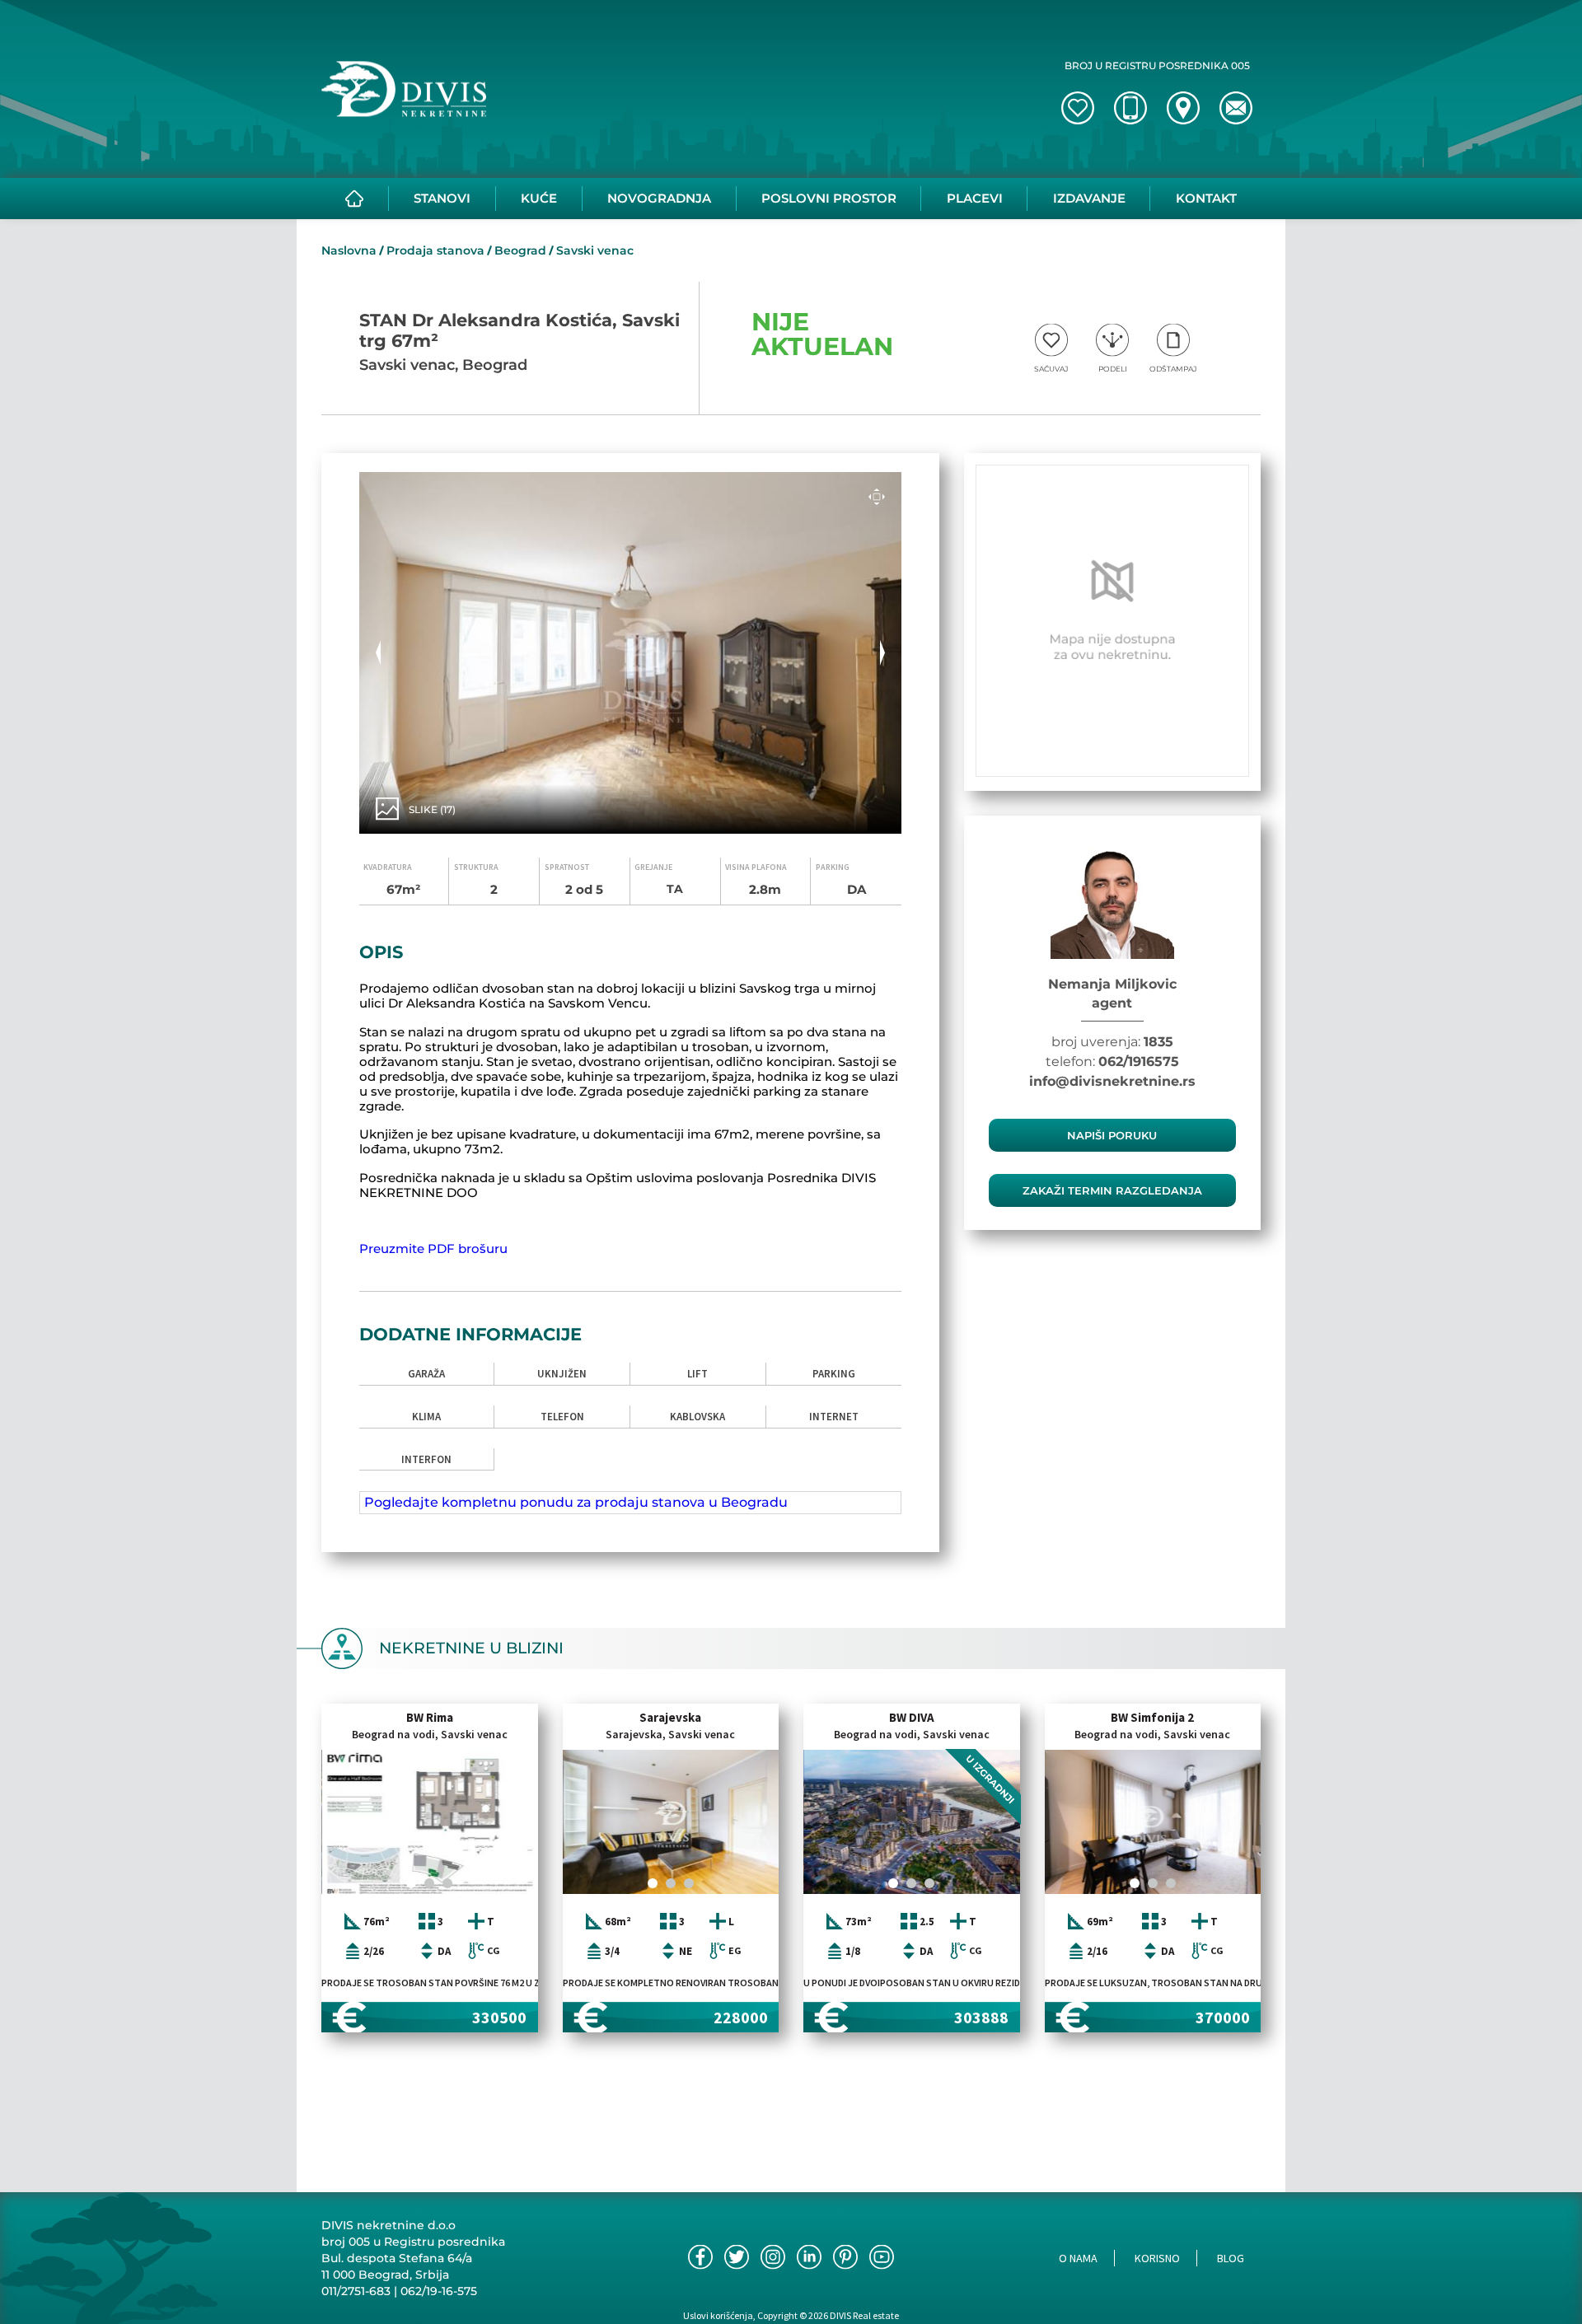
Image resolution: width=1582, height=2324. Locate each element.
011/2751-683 (356, 2291)
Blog (1231, 2258)
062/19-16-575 (439, 2291)
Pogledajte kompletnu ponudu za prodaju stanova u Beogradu (576, 1502)
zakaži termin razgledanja (1112, 1190)
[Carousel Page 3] (447, 1883)
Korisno (1157, 2258)
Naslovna (349, 250)
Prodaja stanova (435, 250)
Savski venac (595, 250)
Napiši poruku (1112, 1135)
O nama (1078, 2258)
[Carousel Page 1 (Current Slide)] (411, 1883)
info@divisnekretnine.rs (1112, 1081)
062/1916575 (1139, 1061)
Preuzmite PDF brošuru (433, 1249)
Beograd (520, 250)
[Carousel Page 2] (429, 1883)
